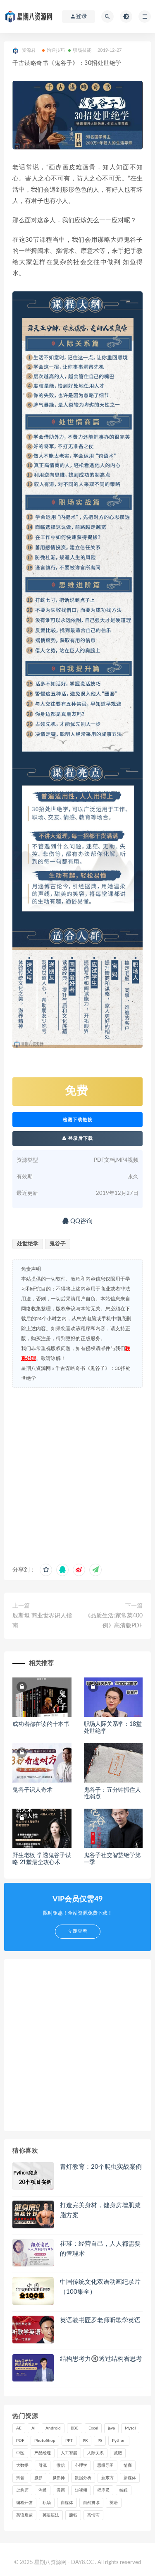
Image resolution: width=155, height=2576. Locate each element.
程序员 (103, 2490)
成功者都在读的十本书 (41, 1724)
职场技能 (82, 50)
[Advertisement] (77, 1474)
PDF (20, 2441)
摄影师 (59, 2478)
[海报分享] (95, 1570)
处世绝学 (28, 1244)
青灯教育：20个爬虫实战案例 (101, 2167)
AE (19, 2428)
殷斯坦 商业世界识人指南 (42, 1621)
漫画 (61, 2490)
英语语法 (51, 2515)
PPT (69, 2441)
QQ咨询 (81, 1221)
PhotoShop (45, 2441)
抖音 (20, 2478)
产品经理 (43, 2453)
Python (119, 2441)
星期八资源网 (36, 1368)
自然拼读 (91, 2503)
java (111, 2428)
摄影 (38, 2478)
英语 (114, 2503)
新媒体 (130, 2478)
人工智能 (69, 2453)
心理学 (81, 2465)
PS (100, 2441)
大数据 (22, 2465)
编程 (124, 2490)
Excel (93, 2428)
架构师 (22, 2490)
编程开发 (24, 2503)
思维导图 (105, 2465)
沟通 (43, 2490)
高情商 (93, 2515)
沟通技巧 (56, 50)
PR (85, 2441)
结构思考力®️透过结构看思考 (101, 2359)
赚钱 (73, 2515)
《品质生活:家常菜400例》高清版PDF (114, 1621)
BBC (75, 2428)
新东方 (107, 2478)
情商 (128, 2465)
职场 (47, 2503)
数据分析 (83, 2478)
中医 (20, 2453)
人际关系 (95, 2453)
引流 (43, 2465)
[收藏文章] (46, 1570)
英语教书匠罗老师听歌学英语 (100, 2320)
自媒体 (67, 2503)
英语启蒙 (24, 2515)
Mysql (130, 2428)
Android (53, 2428)
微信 (61, 2465)
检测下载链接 (78, 1120)
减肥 (118, 2453)
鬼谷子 (58, 1244)
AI (33, 2428)
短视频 (81, 2490)
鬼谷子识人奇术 (32, 1790)
